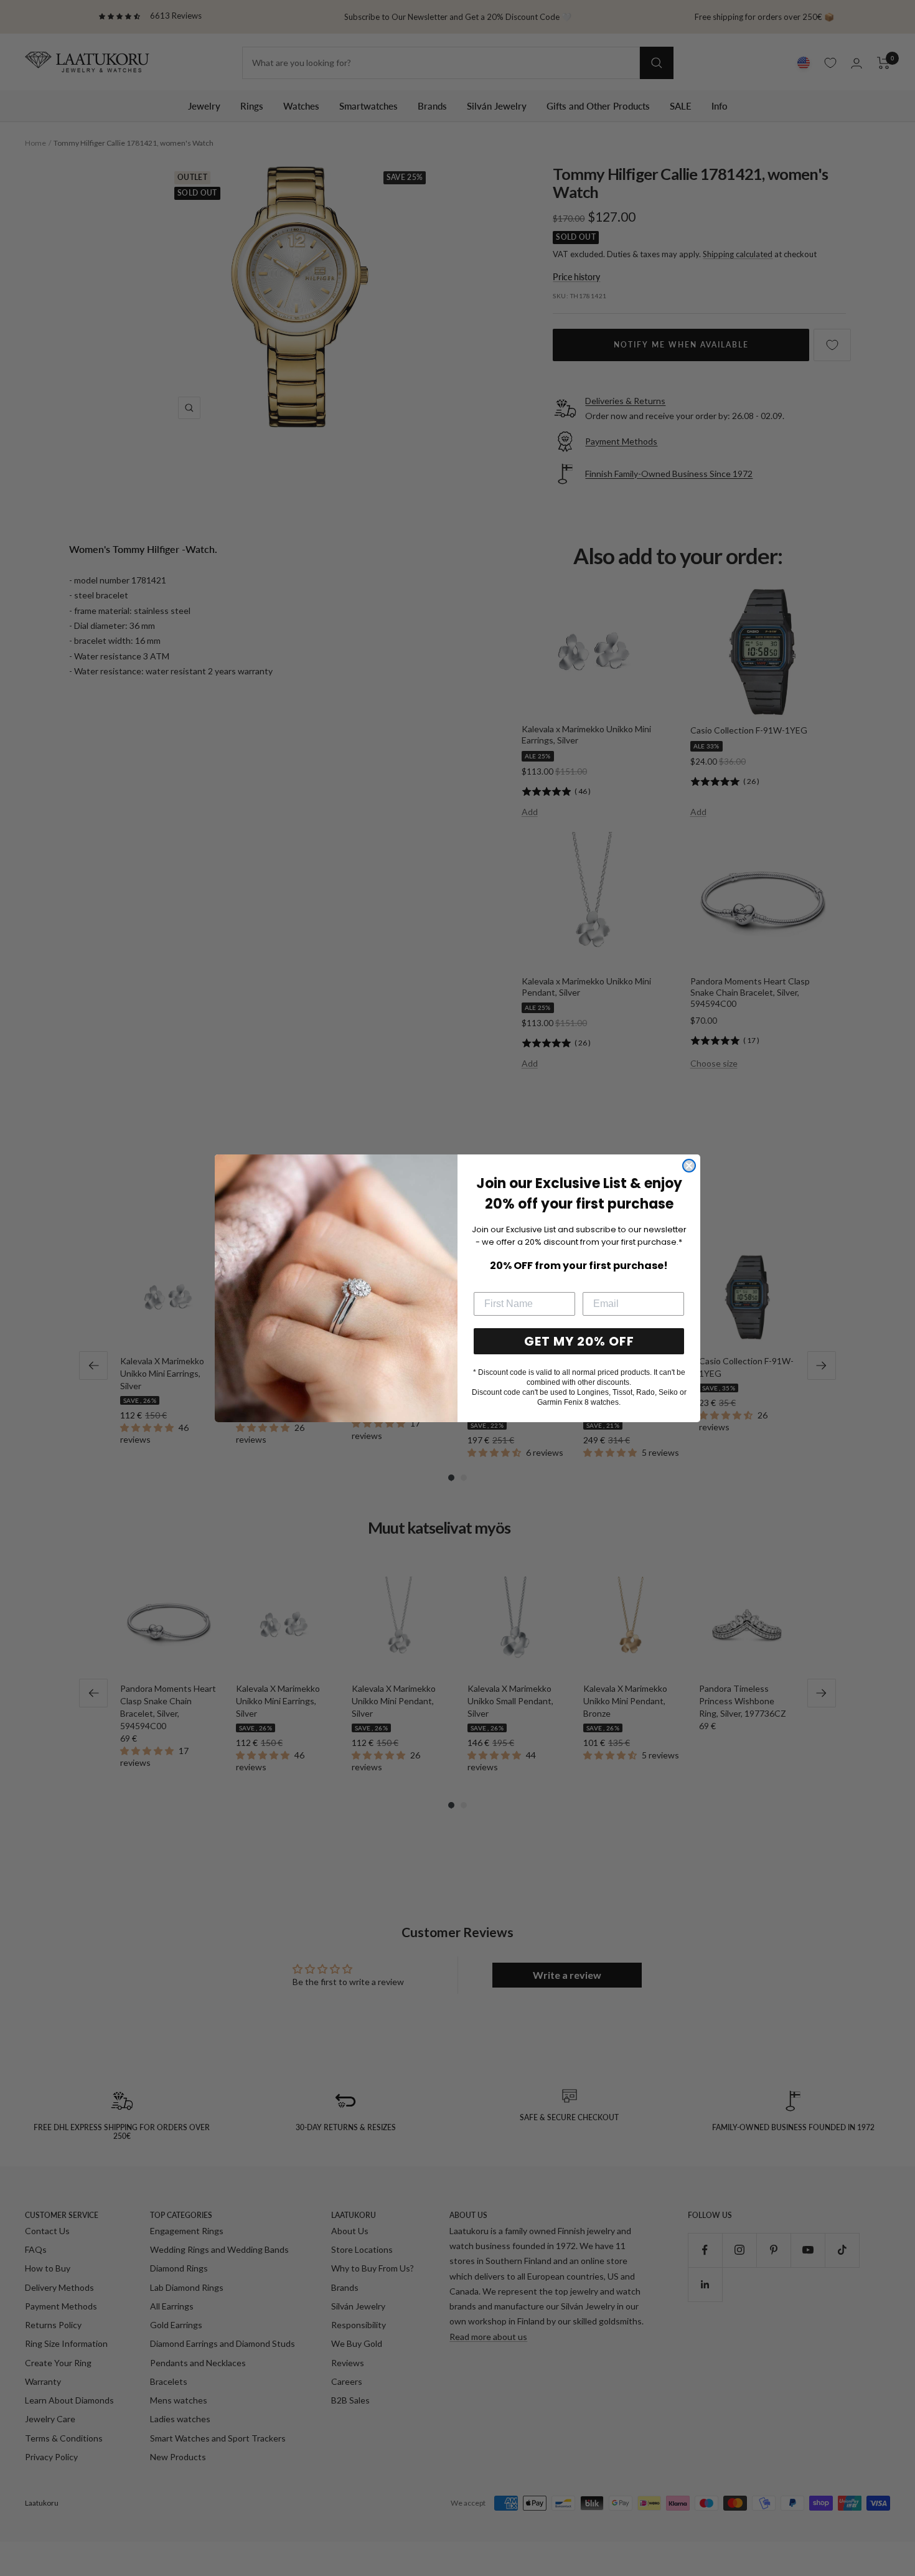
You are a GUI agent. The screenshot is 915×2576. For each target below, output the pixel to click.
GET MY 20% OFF (579, 1341)
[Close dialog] (689, 1166)
